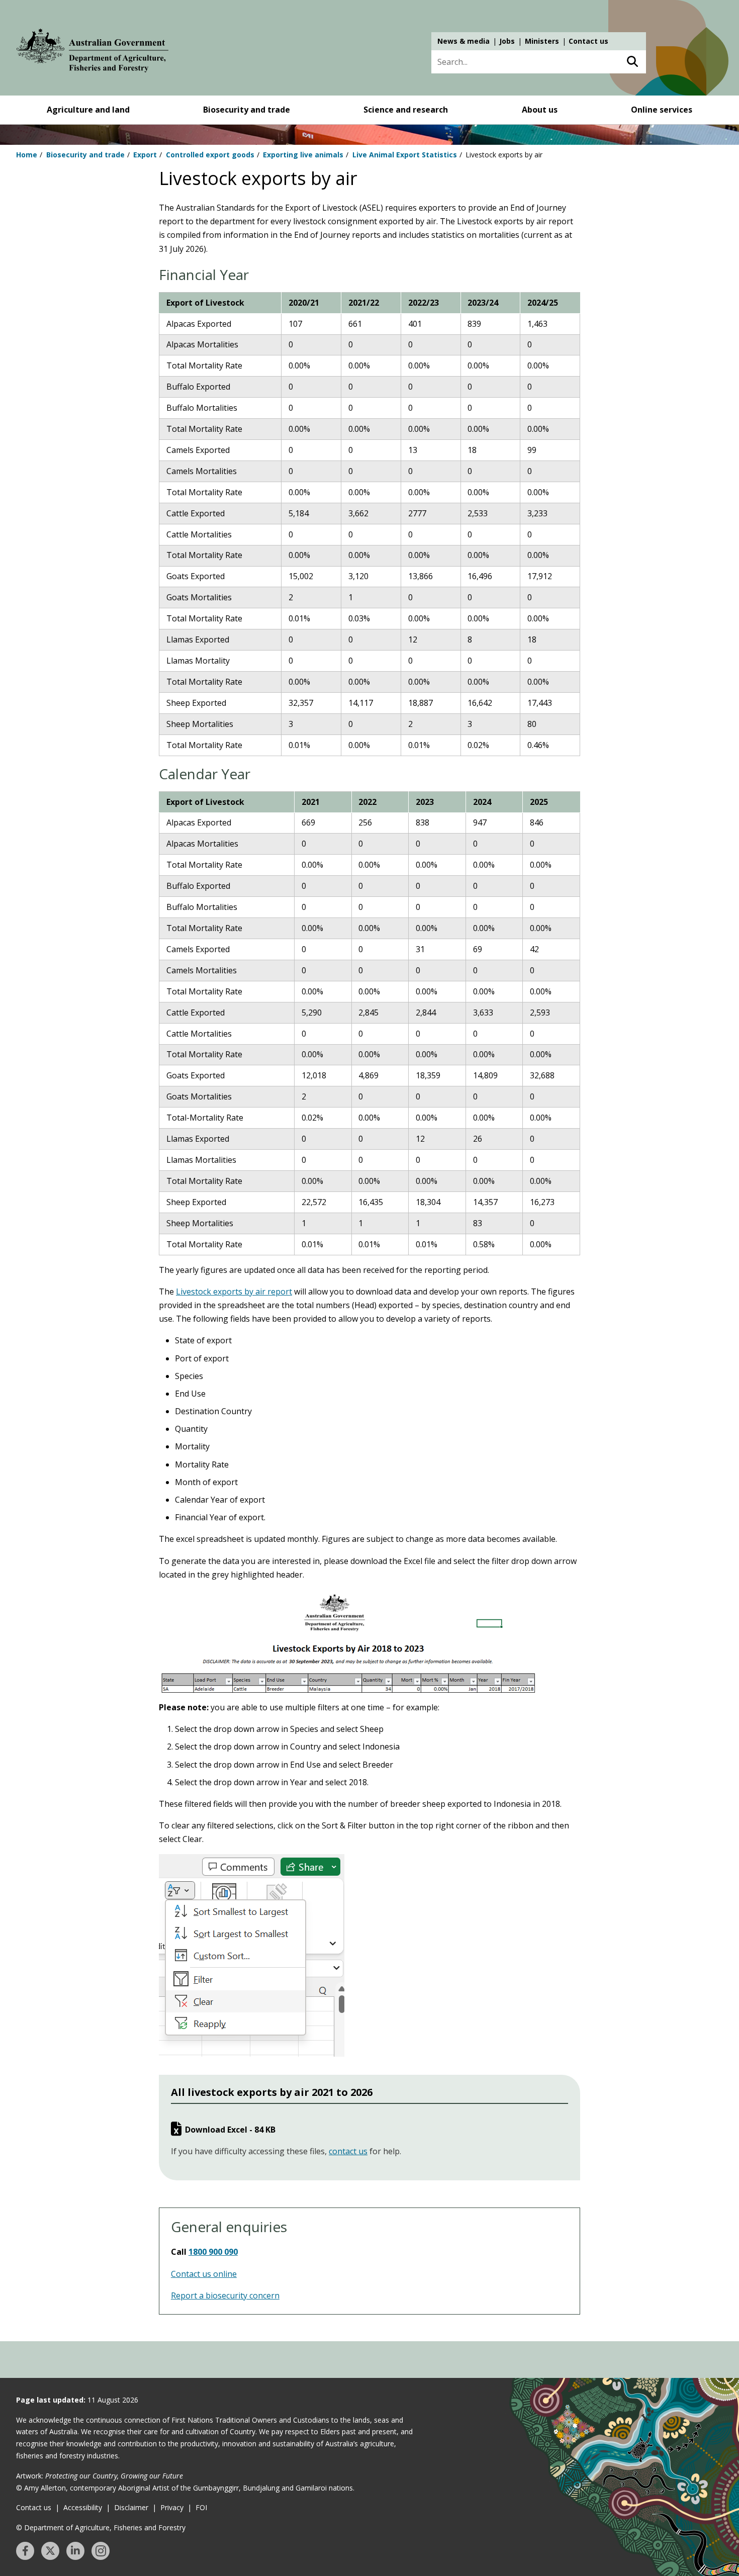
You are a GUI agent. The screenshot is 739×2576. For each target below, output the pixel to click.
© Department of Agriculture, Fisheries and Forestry (101, 2527)
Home (27, 155)
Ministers (542, 41)
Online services (662, 110)
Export (145, 155)
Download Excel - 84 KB (230, 2130)
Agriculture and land (88, 110)
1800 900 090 (213, 2252)
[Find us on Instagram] (101, 2551)
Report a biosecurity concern (225, 2295)
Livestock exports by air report (234, 1292)
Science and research (406, 110)
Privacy (172, 2507)
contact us (348, 2151)
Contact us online (204, 2274)
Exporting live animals (303, 155)
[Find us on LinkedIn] (75, 2551)
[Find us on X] (50, 2551)
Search (632, 62)
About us (540, 110)
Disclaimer (131, 2507)
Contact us (588, 41)
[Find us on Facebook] (25, 2551)
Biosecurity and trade (247, 110)
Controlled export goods (210, 155)
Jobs (507, 41)
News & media (464, 41)
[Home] (93, 52)
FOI (201, 2507)
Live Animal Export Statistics (405, 155)
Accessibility (83, 2507)
